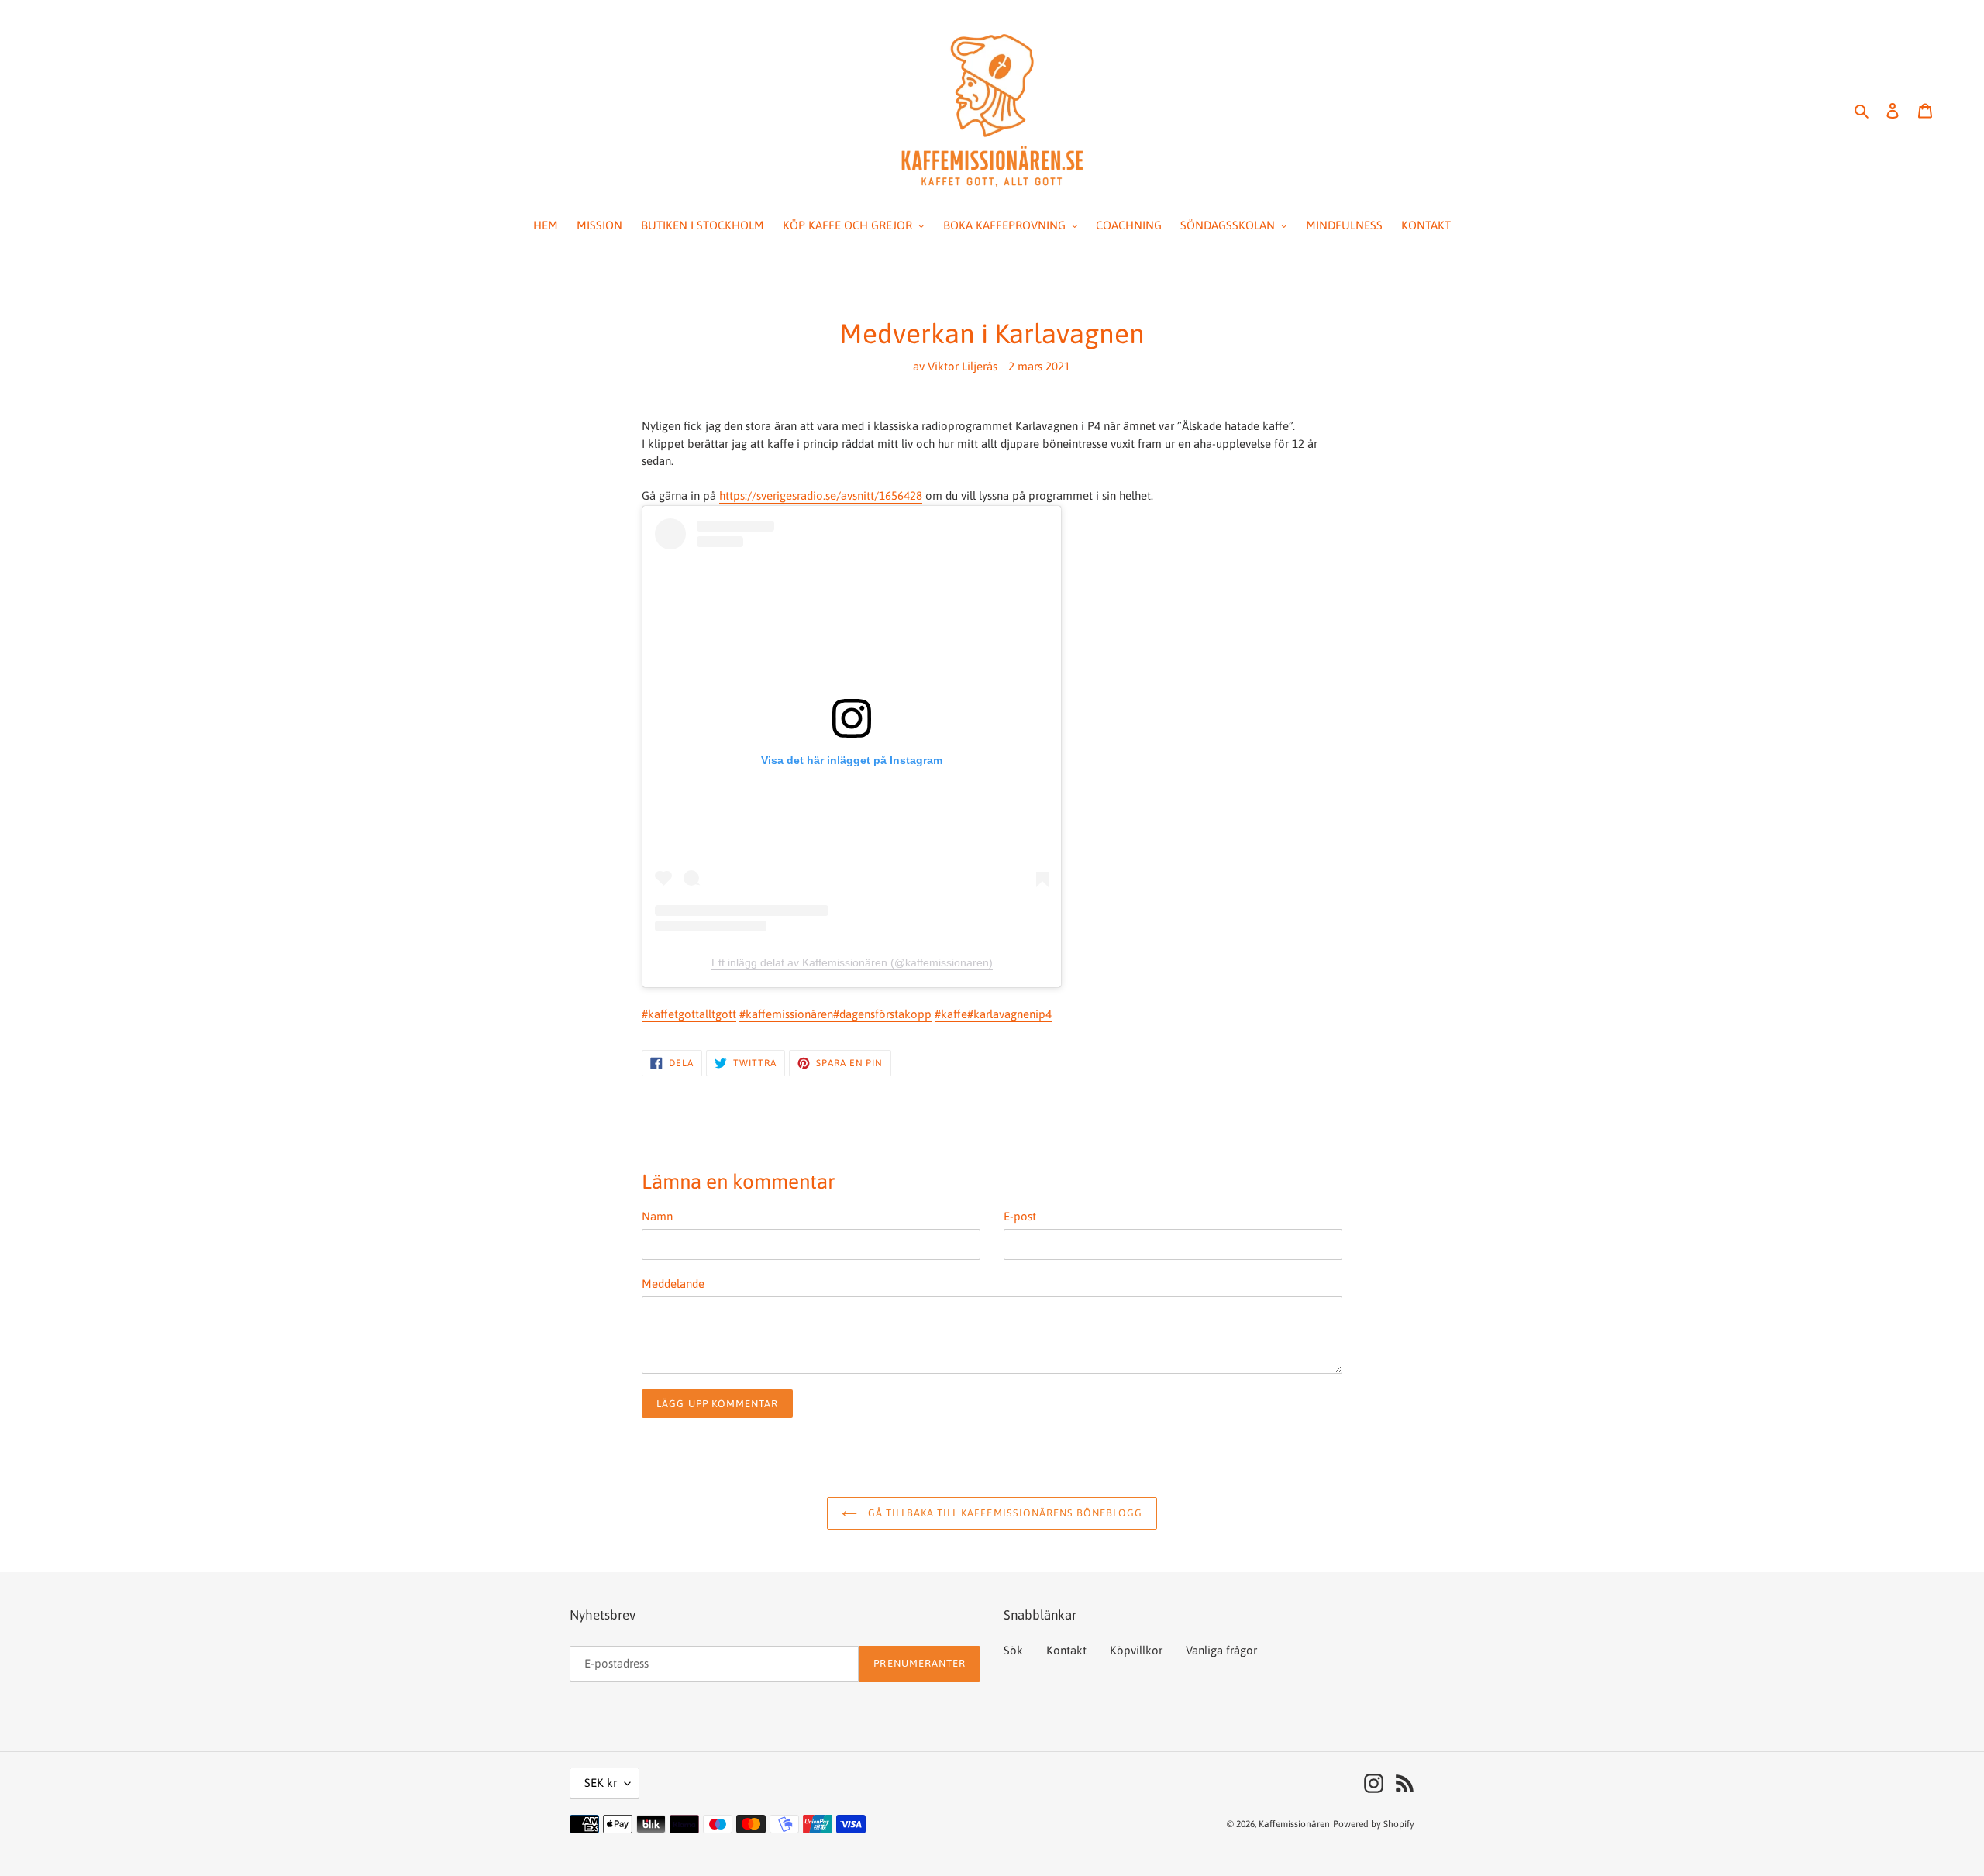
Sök (1013, 1650)
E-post (1020, 1216)
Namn (657, 1216)
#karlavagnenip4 (1009, 1014)
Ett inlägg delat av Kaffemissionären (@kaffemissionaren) (852, 962)
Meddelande (673, 1284)
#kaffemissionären (786, 1014)
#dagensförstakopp (882, 1014)
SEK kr (601, 1783)
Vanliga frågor (1221, 1650)
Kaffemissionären (1294, 1824)
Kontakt (1066, 1650)
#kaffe (951, 1014)
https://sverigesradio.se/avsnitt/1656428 (821, 496)
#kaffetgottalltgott (689, 1014)
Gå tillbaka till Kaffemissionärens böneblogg (1004, 1513)
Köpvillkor (1136, 1650)
